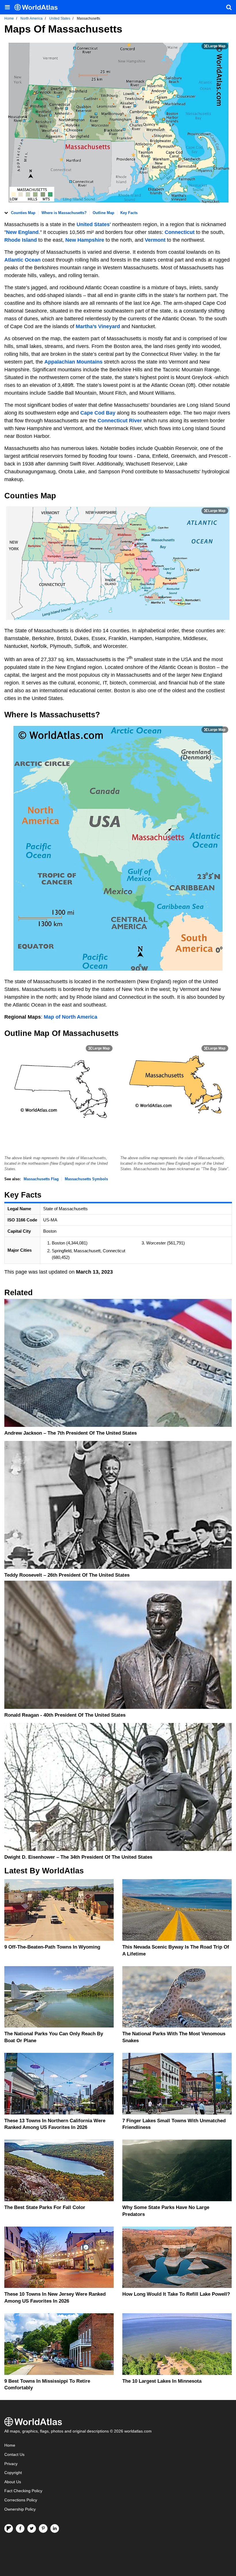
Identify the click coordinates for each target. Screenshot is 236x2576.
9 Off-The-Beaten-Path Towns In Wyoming (52, 1947)
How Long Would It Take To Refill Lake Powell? (176, 2294)
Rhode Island (21, 240)
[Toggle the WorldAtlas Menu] (7, 7)
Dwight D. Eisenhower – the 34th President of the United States (78, 1857)
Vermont (156, 240)
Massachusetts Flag (41, 1179)
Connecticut (180, 232)
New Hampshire (85, 240)
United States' (94, 224)
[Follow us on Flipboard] (9, 2528)
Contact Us (14, 2455)
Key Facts (129, 213)
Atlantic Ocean (22, 260)
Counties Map (23, 213)
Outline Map (103, 213)
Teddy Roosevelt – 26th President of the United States (67, 1575)
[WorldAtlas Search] (229, 7)
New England (22, 232)
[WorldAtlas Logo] (38, 7)
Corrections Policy (21, 2500)
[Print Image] (215, 46)
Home (10, 2445)
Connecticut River (120, 421)
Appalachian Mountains (73, 362)
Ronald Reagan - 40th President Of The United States (65, 1715)
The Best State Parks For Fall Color (45, 2207)
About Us (13, 2482)
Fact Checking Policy (23, 2491)
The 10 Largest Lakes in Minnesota (162, 2381)
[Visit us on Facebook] (20, 2528)
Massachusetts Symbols (86, 1179)
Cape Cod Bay (98, 413)
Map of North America (71, 1017)
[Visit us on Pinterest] (43, 2528)
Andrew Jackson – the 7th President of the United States (71, 1433)
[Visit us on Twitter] (32, 2528)
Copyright (13, 2473)
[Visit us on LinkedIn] (55, 2528)
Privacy (11, 2464)
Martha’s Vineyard (98, 326)
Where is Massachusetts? (64, 213)
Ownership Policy (20, 2509)
